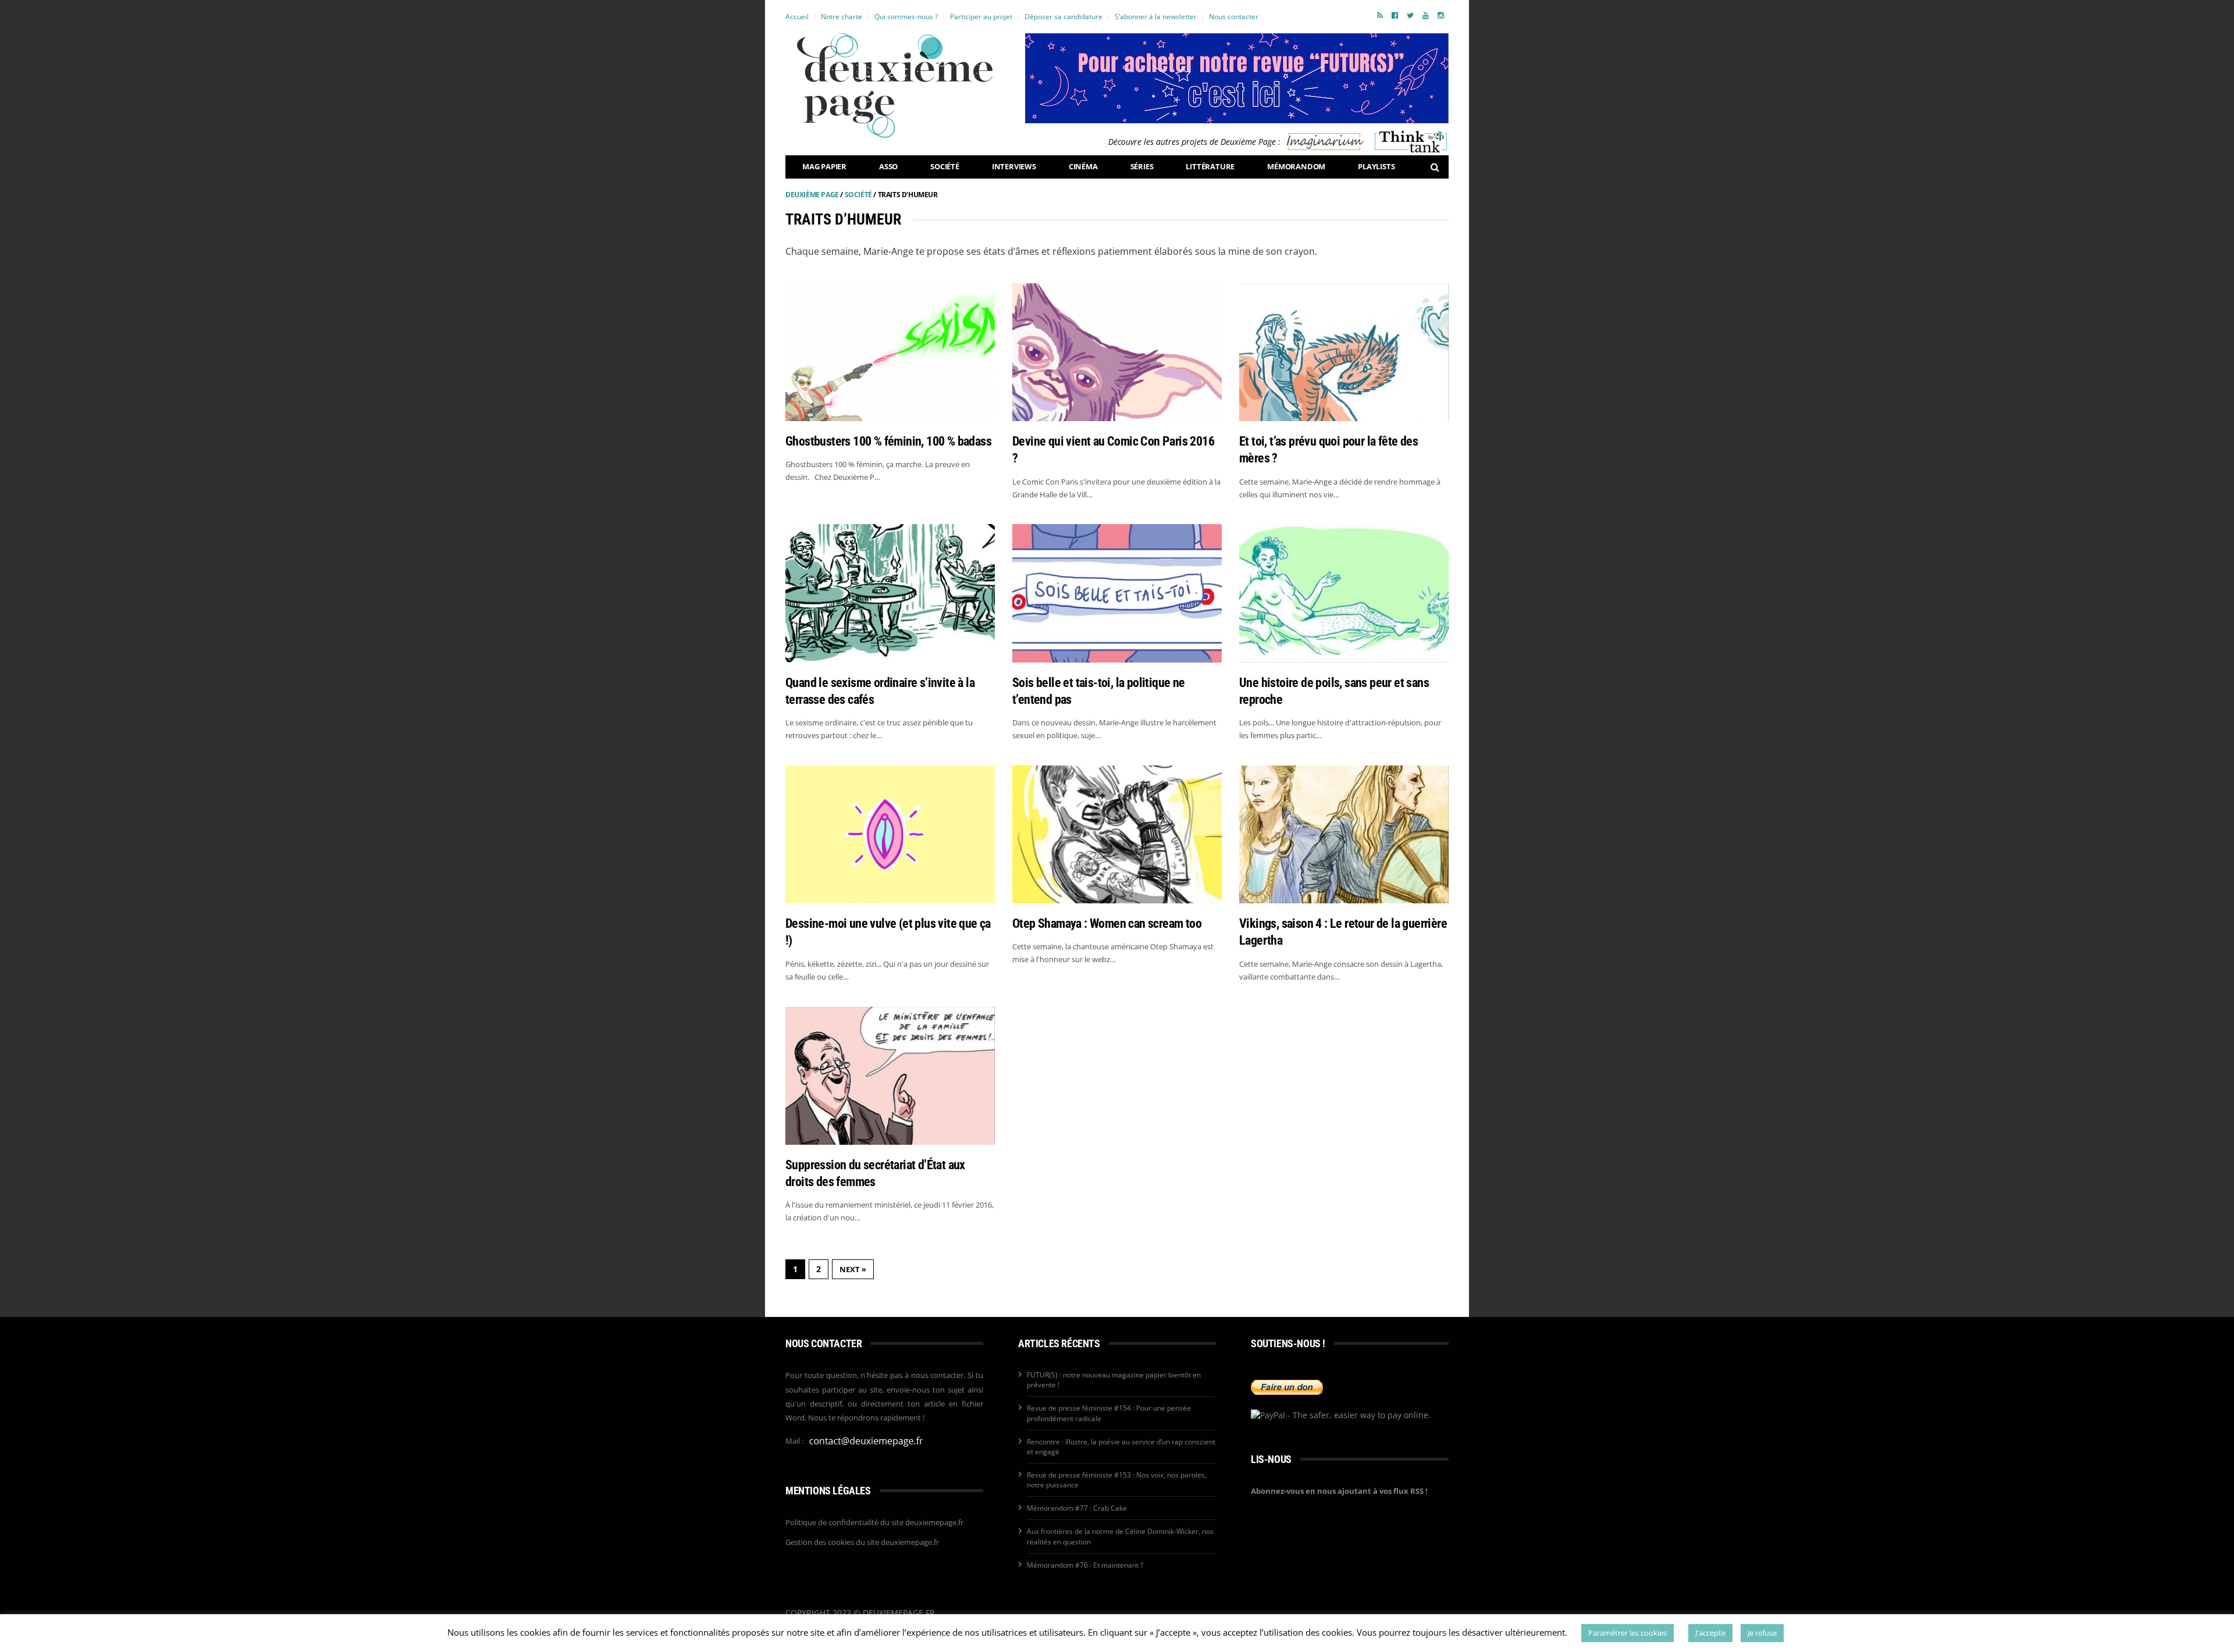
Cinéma (1083, 166)
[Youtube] (1426, 15)
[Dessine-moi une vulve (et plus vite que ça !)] (890, 834)
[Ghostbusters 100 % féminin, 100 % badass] (890, 352)
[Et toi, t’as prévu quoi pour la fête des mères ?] (1344, 352)
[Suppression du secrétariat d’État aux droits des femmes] (890, 1076)
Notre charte (842, 17)
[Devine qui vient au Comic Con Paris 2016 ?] (1117, 352)
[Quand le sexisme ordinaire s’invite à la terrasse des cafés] (890, 593)
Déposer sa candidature (1063, 17)
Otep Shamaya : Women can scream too (1107, 923)
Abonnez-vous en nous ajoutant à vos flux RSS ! (1339, 1491)
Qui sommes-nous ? (906, 17)
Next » (853, 1269)
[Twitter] (1410, 15)
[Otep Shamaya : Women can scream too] (1117, 834)
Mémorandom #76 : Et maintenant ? (1085, 1565)
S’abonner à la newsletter (1156, 17)
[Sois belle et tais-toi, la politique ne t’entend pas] (1117, 593)
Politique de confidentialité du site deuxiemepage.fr (874, 1522)
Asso (888, 166)
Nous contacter (1234, 17)
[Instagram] (1441, 15)
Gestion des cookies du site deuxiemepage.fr (862, 1542)
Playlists (1376, 166)
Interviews (1014, 166)
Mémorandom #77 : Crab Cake (1077, 1508)
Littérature (1210, 166)
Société (945, 166)
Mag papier (824, 166)
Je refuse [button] (1762, 1633)
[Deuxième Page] (895, 86)
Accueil (797, 17)
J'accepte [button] (1710, 1633)
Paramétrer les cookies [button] (1628, 1633)
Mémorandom (1296, 166)
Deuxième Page (812, 195)
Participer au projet (981, 17)
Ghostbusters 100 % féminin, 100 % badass (888, 441)
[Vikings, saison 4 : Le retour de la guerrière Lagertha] (1344, 834)
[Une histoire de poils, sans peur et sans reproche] (1344, 593)
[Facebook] (1395, 15)
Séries (1142, 166)
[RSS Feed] (1380, 15)
